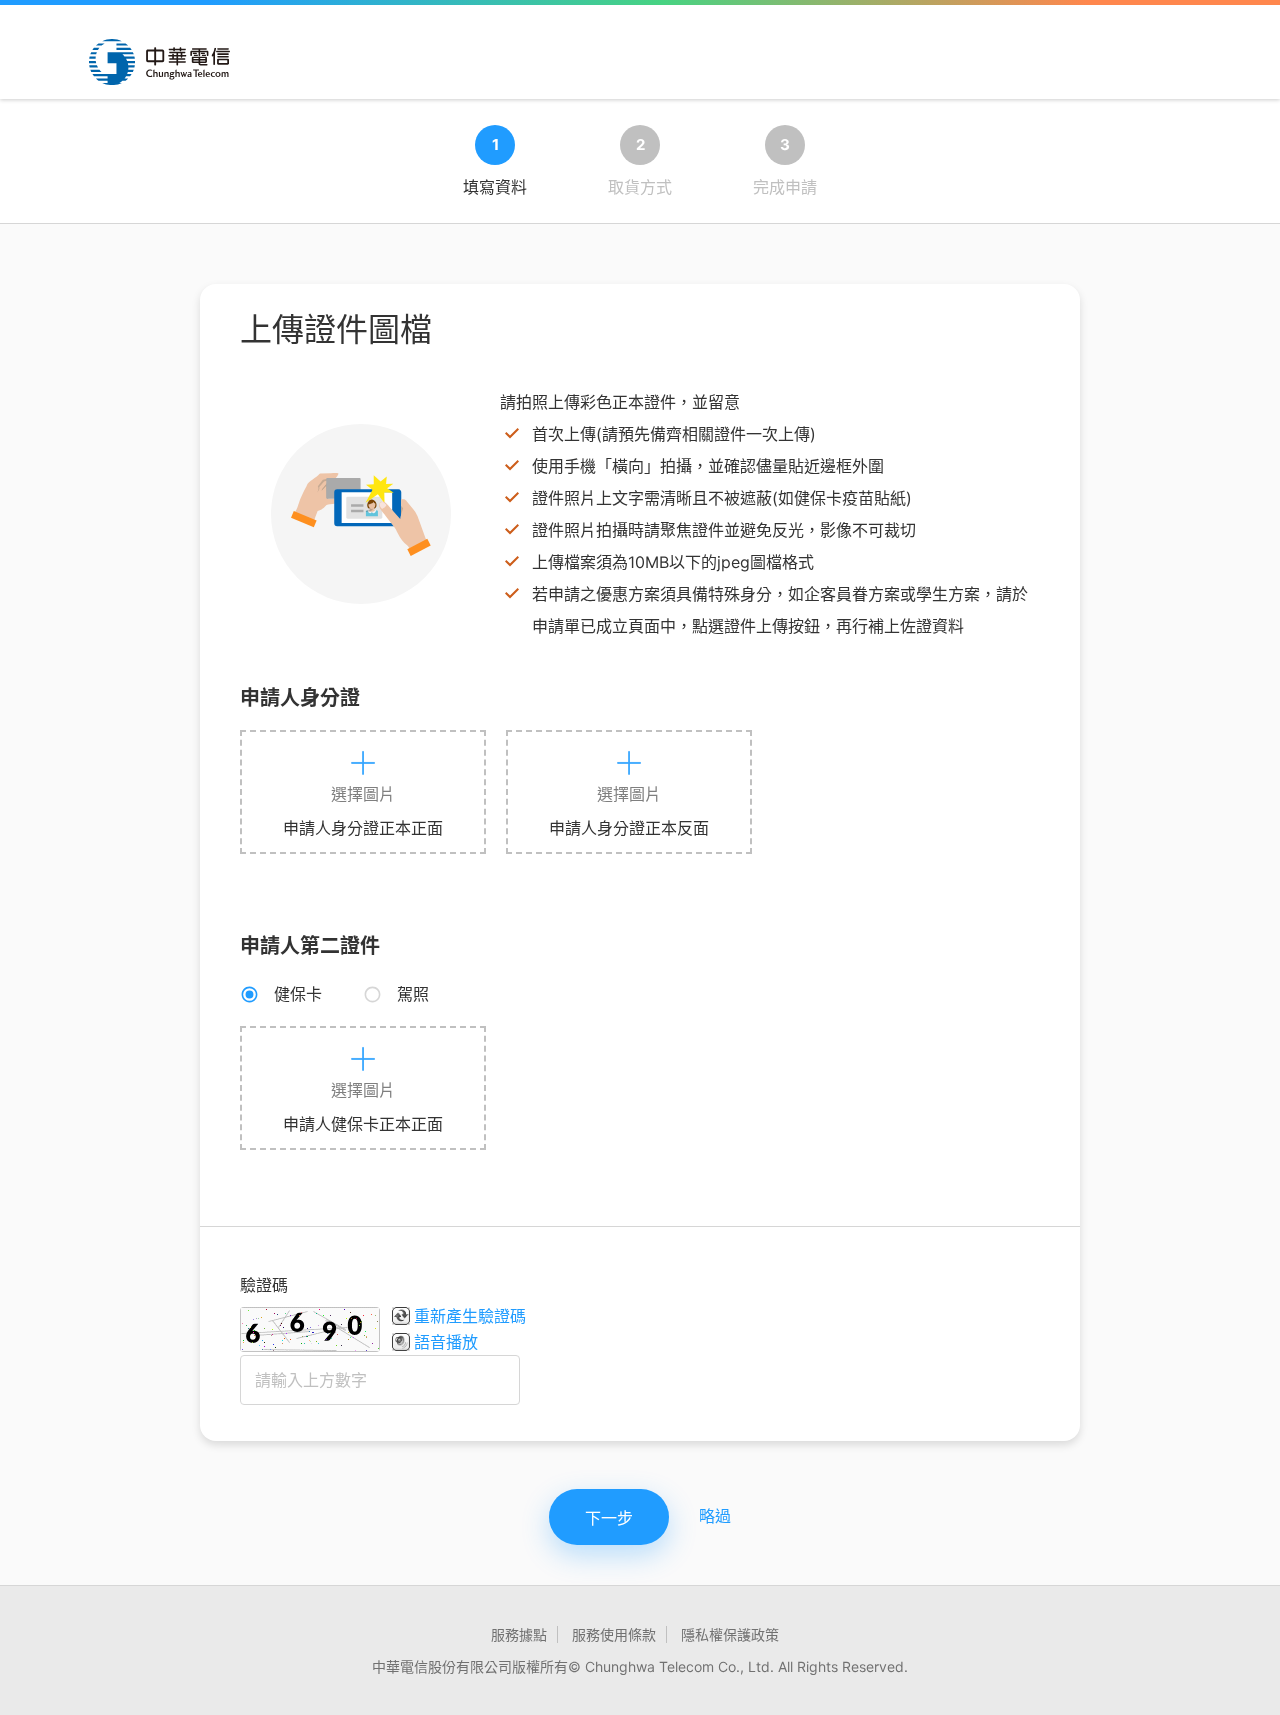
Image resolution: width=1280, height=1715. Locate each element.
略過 (715, 1516)
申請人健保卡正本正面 (363, 1124)
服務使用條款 (614, 1634)
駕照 (413, 994)
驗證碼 (264, 1285)
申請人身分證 (300, 698)
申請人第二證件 (310, 946)
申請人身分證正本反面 (629, 828)
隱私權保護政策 (730, 1634)
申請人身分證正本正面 (363, 828)
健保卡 (298, 994)
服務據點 (519, 1634)
